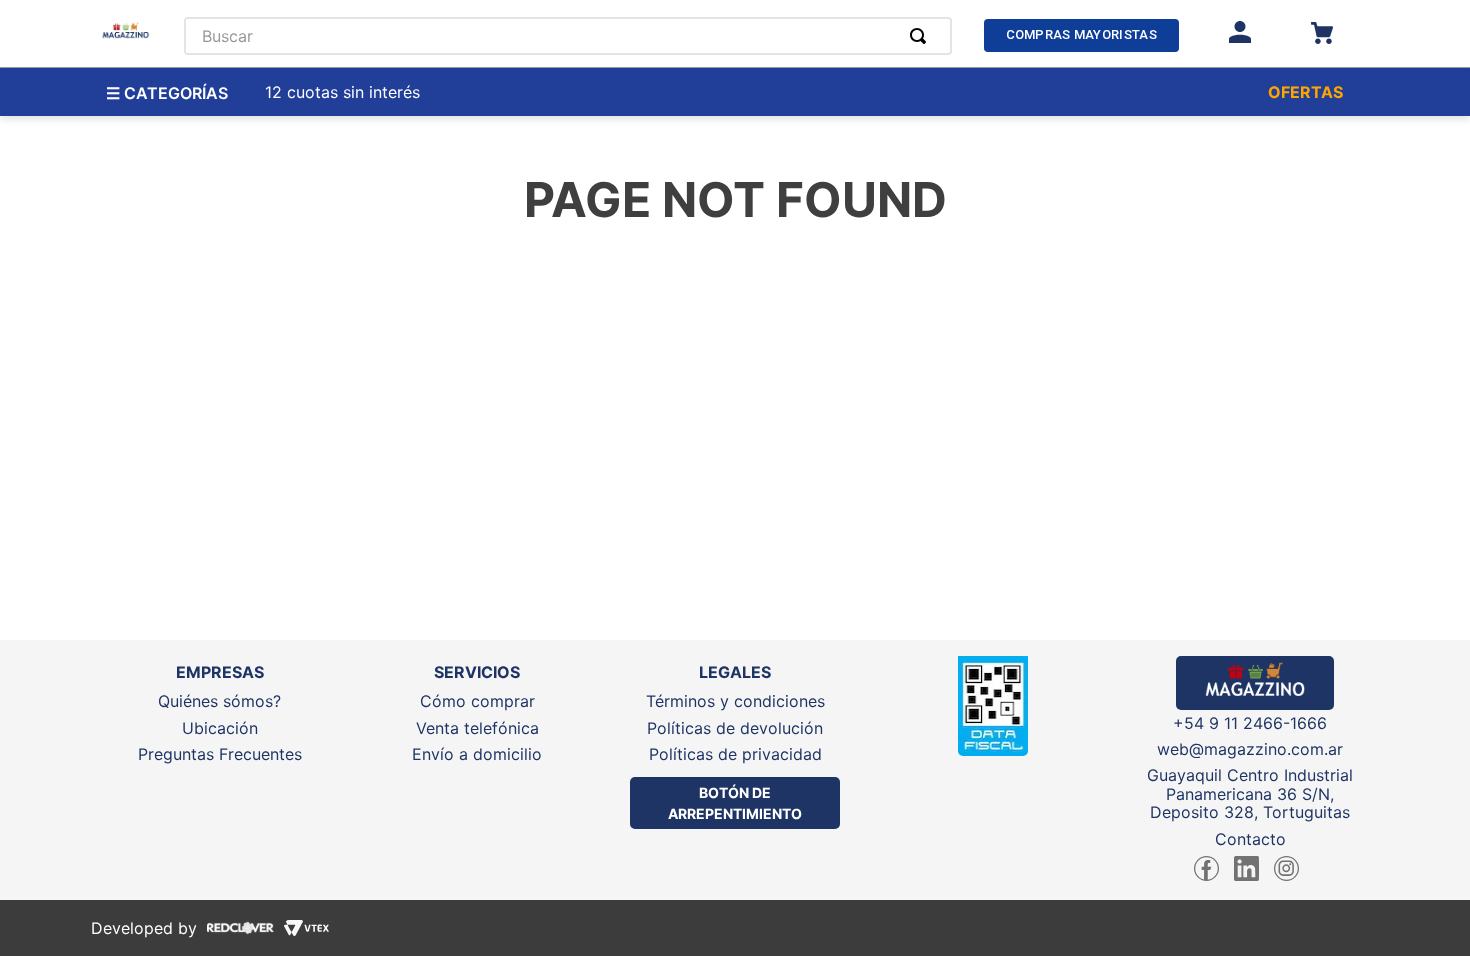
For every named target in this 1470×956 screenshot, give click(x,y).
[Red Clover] (235, 928)
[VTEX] (301, 928)
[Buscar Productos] (922, 36)
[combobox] (568, 36)
